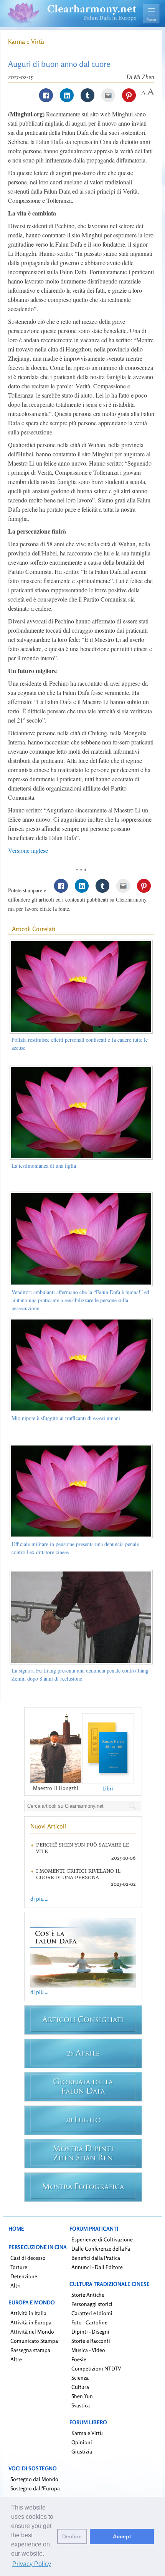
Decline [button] (72, 2536)
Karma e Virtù (26, 41)
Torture (19, 2267)
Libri (108, 1788)
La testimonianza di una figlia (44, 1166)
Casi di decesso (28, 2258)
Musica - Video (88, 2350)
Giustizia (82, 2451)
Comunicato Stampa (34, 2341)
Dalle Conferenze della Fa (101, 2249)
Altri (16, 2285)
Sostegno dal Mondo (34, 2479)
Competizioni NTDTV (96, 2368)
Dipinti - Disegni (90, 2331)
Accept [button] (122, 2536)
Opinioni (82, 2442)
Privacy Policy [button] (32, 2564)
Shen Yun (82, 2396)
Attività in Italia (28, 2313)
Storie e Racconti (91, 2341)
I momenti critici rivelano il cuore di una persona (78, 1874)
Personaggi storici (92, 2304)
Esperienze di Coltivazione (102, 2239)
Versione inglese (28, 850)
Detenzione (24, 2276)
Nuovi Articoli (48, 1826)
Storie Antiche (88, 2295)
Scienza (80, 2378)
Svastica (81, 2405)
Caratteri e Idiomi (92, 2313)
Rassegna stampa (30, 2350)
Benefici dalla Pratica (96, 2258)
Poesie (79, 2359)
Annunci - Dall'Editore (97, 2267)
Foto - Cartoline (89, 2322)
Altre (16, 2359)
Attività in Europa (31, 2322)
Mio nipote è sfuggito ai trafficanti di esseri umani (66, 1418)
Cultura (80, 2387)
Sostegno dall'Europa (35, 2488)
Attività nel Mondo (32, 2331)
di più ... (39, 1899)
